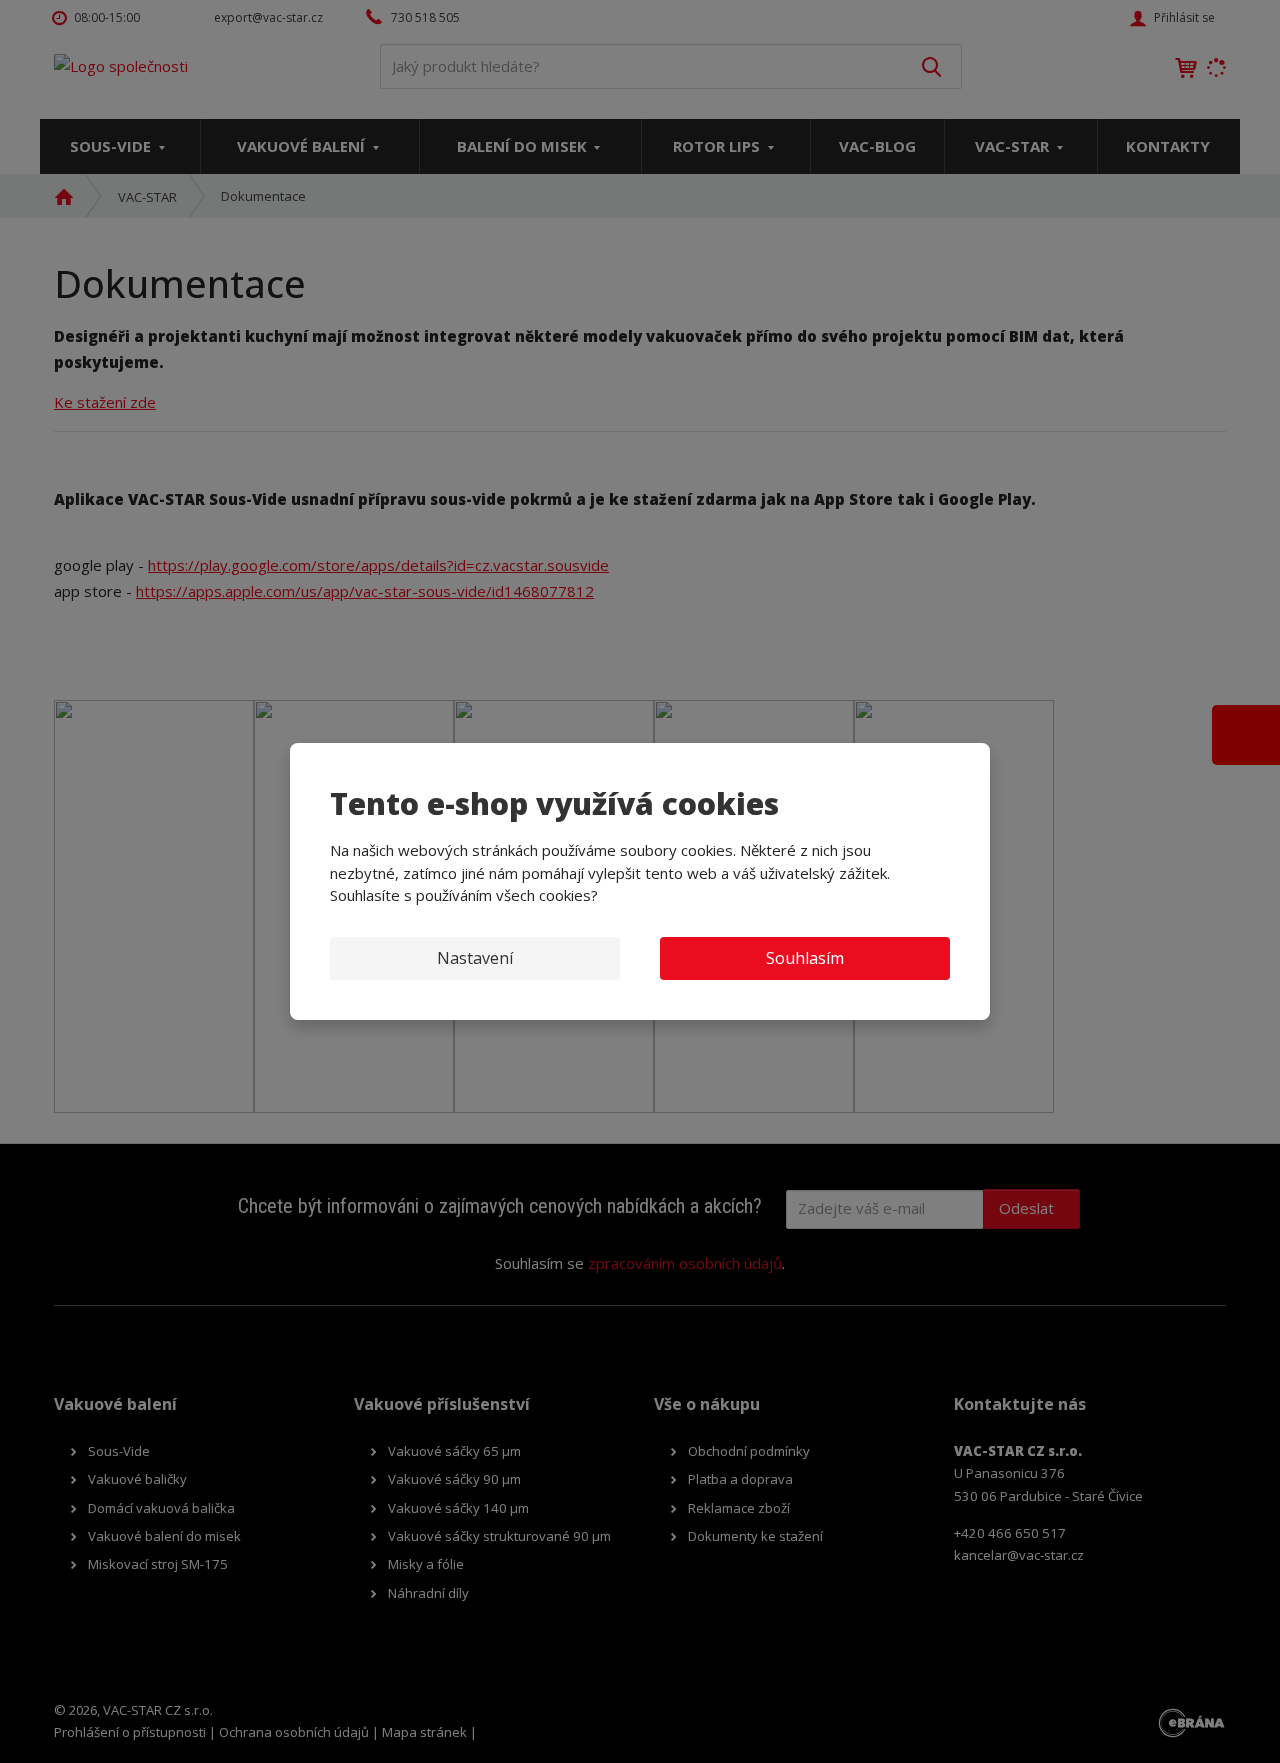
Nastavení (475, 958)
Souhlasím (805, 958)
